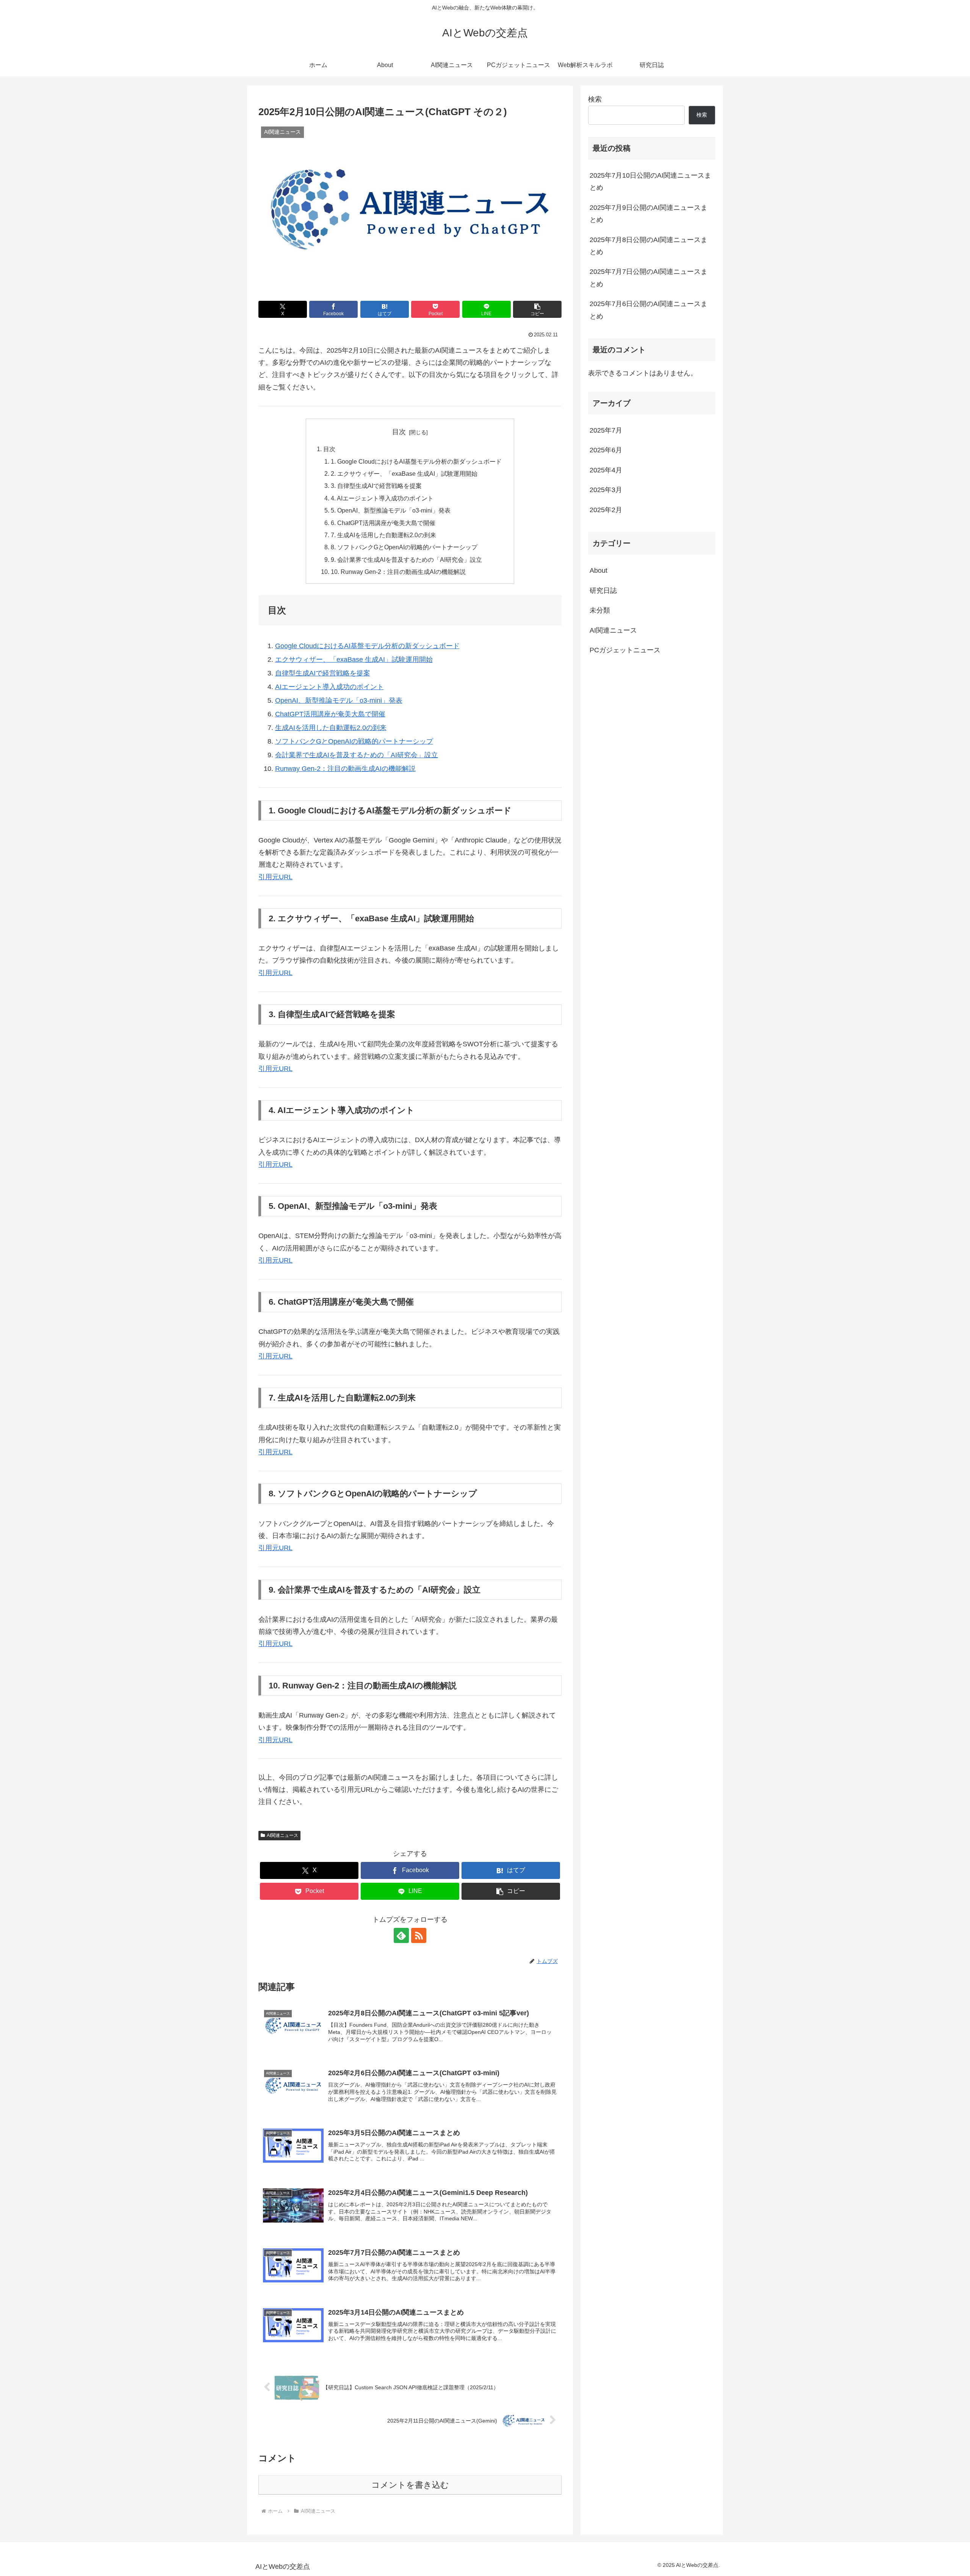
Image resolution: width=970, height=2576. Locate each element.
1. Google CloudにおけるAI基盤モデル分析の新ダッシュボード (416, 461)
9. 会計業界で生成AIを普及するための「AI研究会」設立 (406, 560)
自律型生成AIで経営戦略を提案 (323, 673)
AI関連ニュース (282, 1835)
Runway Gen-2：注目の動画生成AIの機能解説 (345, 769)
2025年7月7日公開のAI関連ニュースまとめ (648, 278)
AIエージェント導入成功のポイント (329, 687)
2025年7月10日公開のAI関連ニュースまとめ (650, 181)
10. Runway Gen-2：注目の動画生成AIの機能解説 (398, 572)
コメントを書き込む (410, 2485)
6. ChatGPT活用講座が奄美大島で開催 (383, 523)
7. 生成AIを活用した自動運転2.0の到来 (383, 535)
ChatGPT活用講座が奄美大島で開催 (330, 714)
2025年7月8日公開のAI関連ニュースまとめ (648, 246)
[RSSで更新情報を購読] (419, 1935)
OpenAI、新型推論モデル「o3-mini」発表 (339, 700)
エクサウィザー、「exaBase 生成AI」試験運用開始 (354, 660)
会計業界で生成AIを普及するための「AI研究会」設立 (357, 755)
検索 (595, 99)
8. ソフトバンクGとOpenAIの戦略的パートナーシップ (404, 547)
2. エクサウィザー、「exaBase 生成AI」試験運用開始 (404, 474)
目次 (399, 432)
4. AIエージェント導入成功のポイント (382, 498)
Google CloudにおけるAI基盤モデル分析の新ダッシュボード (367, 646)
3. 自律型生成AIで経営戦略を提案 (376, 486)
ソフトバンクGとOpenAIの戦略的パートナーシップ (354, 741)
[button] (537, 309)
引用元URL (275, 877)
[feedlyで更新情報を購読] (401, 1935)
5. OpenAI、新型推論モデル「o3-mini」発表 (391, 510)
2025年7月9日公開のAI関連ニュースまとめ (648, 214)
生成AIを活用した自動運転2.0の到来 (331, 728)
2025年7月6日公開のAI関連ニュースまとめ (648, 310)
